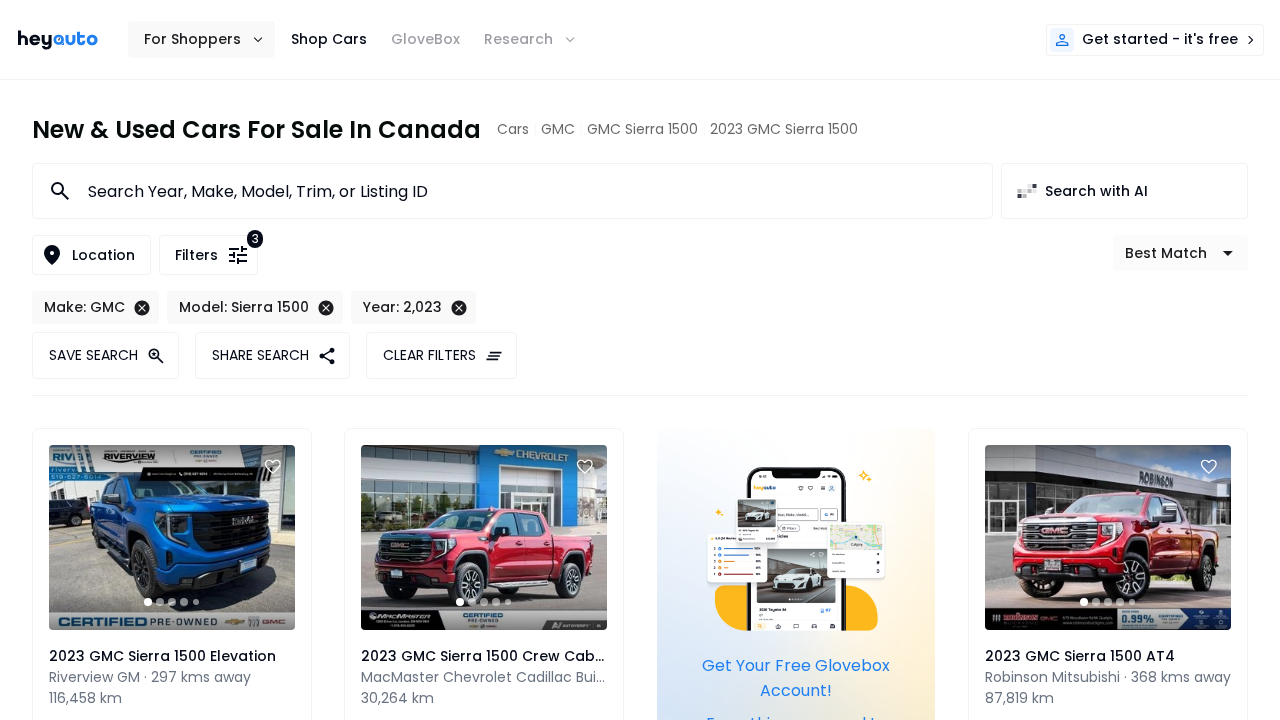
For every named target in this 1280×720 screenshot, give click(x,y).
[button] (201, 39)
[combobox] (528, 191)
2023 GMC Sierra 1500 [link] (784, 129)
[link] (58, 40)
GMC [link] (558, 129)
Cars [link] (513, 129)
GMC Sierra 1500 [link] (642, 129)
